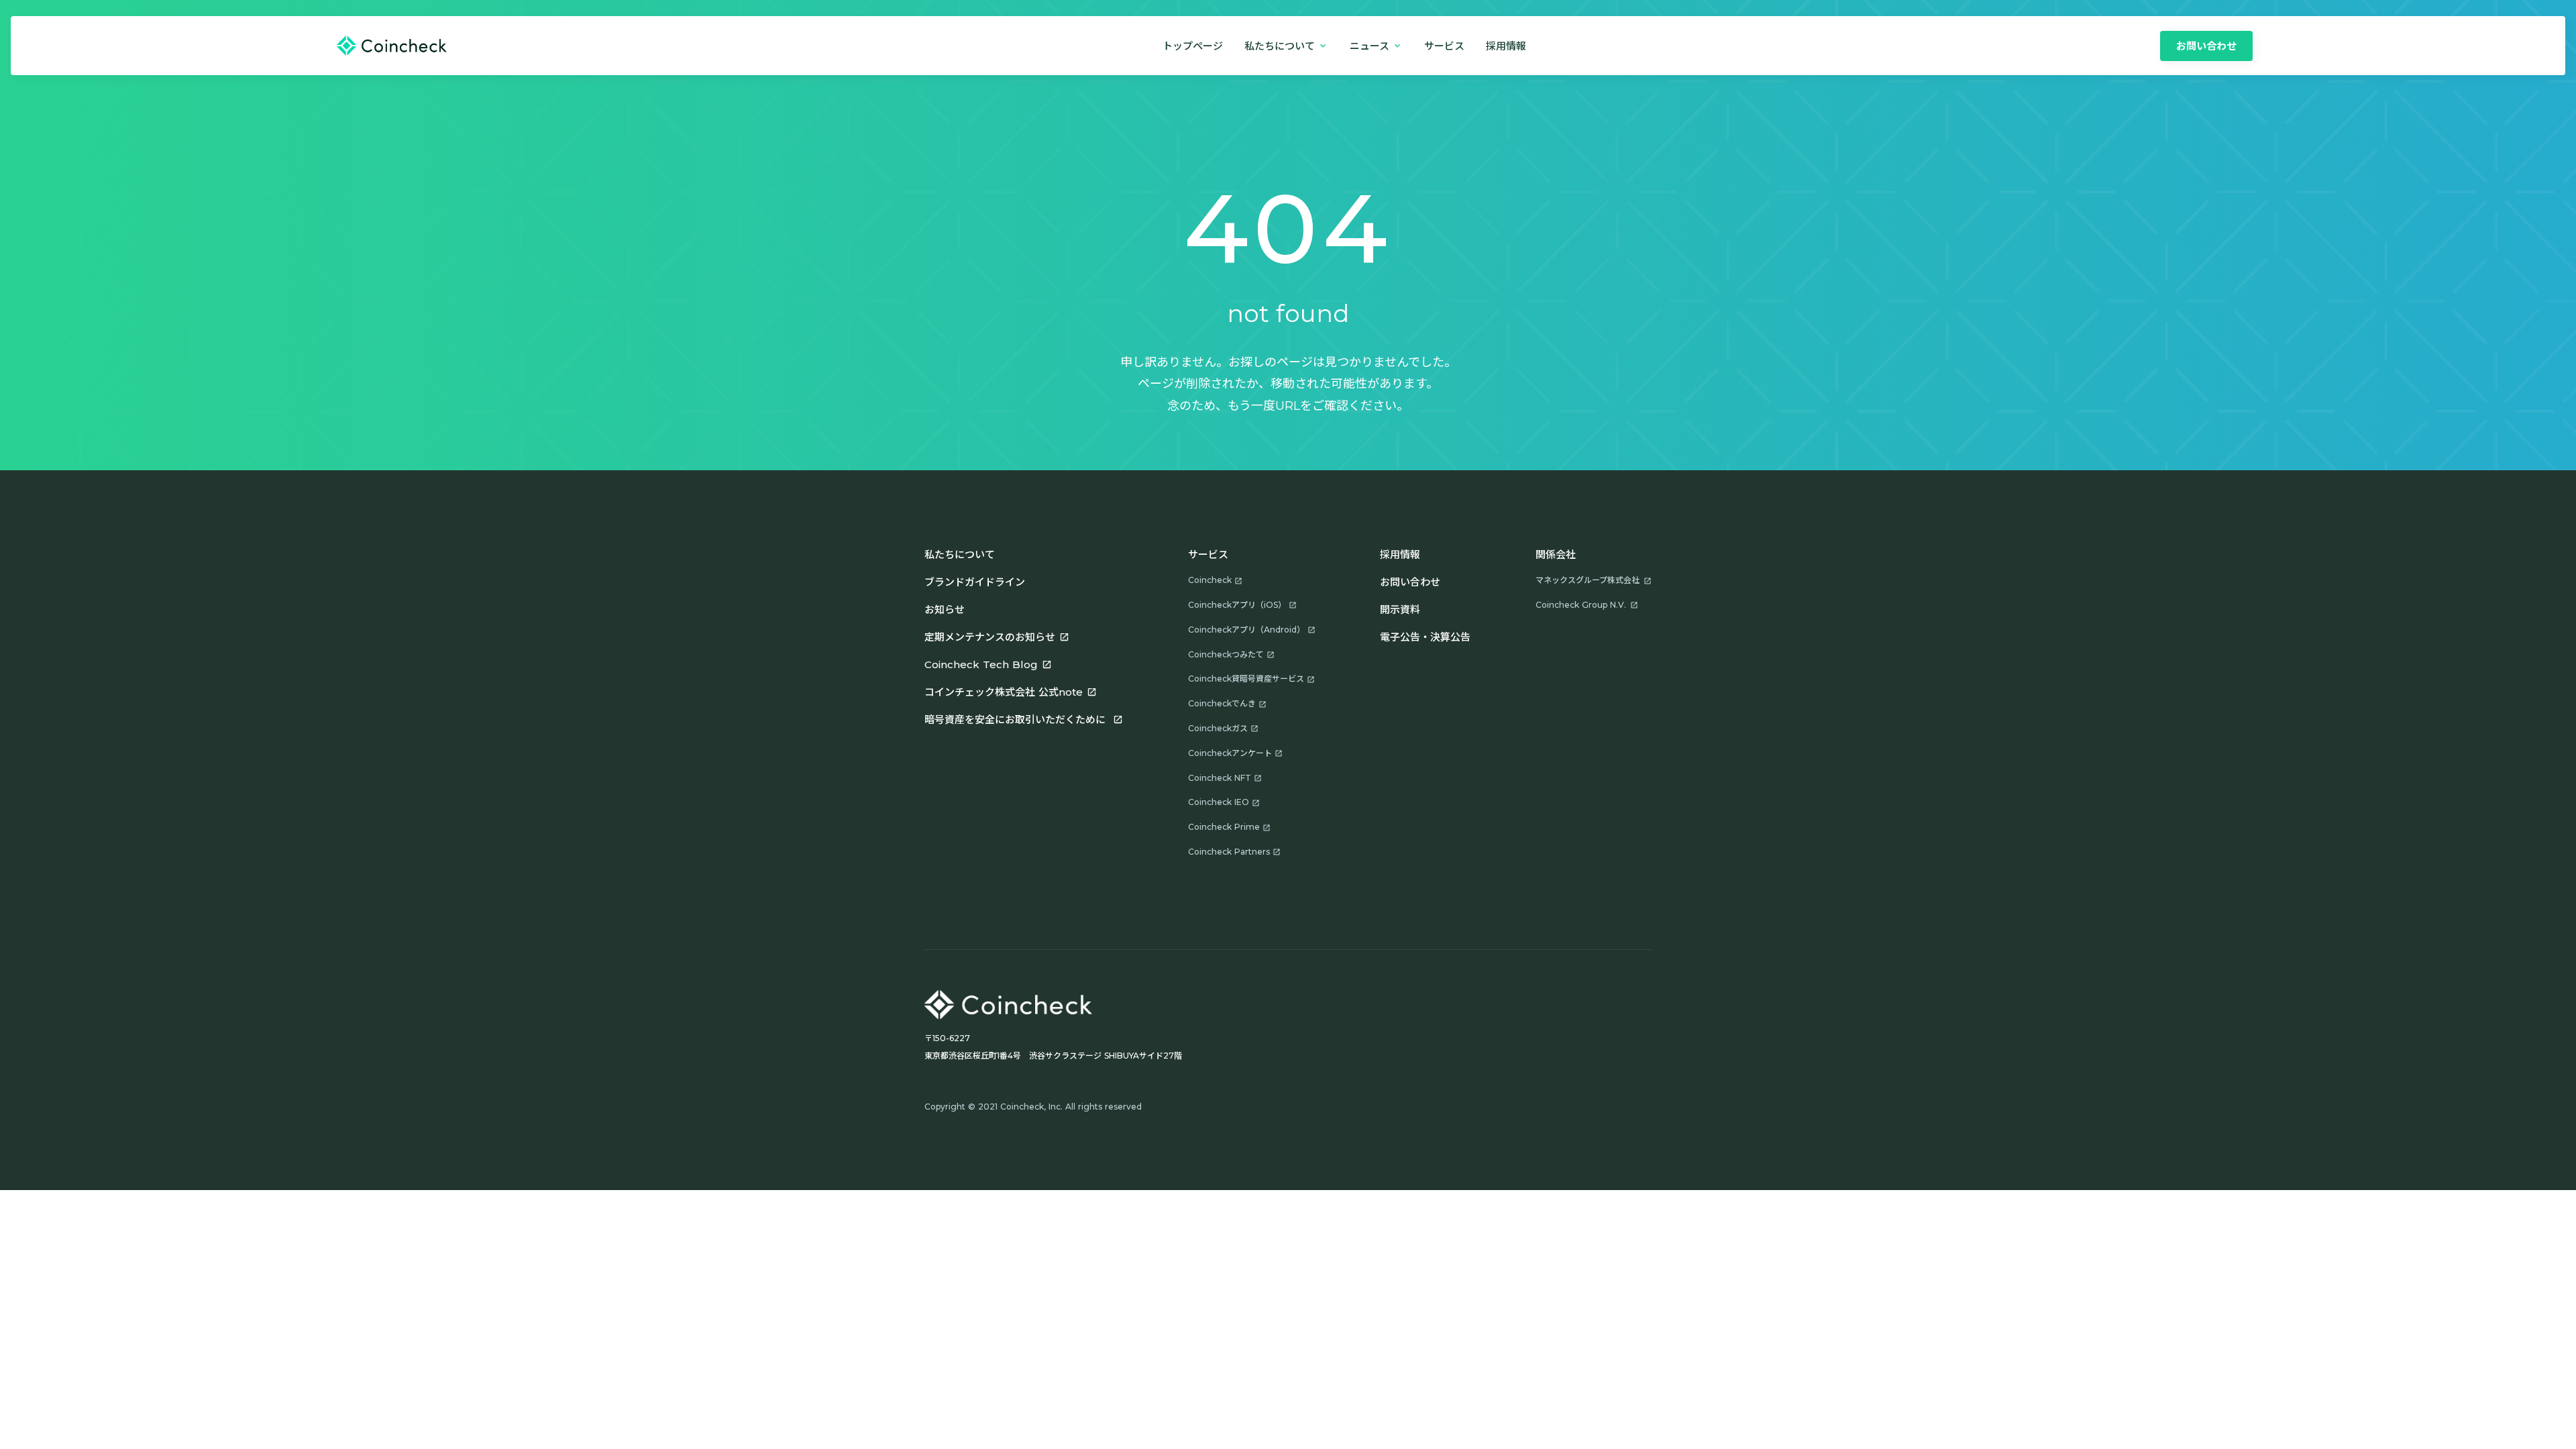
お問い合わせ (1410, 582)
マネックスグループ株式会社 (1588, 580)
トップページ (1193, 46)
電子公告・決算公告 (1425, 637)
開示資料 (1400, 609)
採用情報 (1400, 554)
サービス (1444, 46)
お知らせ (945, 609)
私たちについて (960, 554)
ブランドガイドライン (975, 582)
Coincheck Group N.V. (1581, 605)
